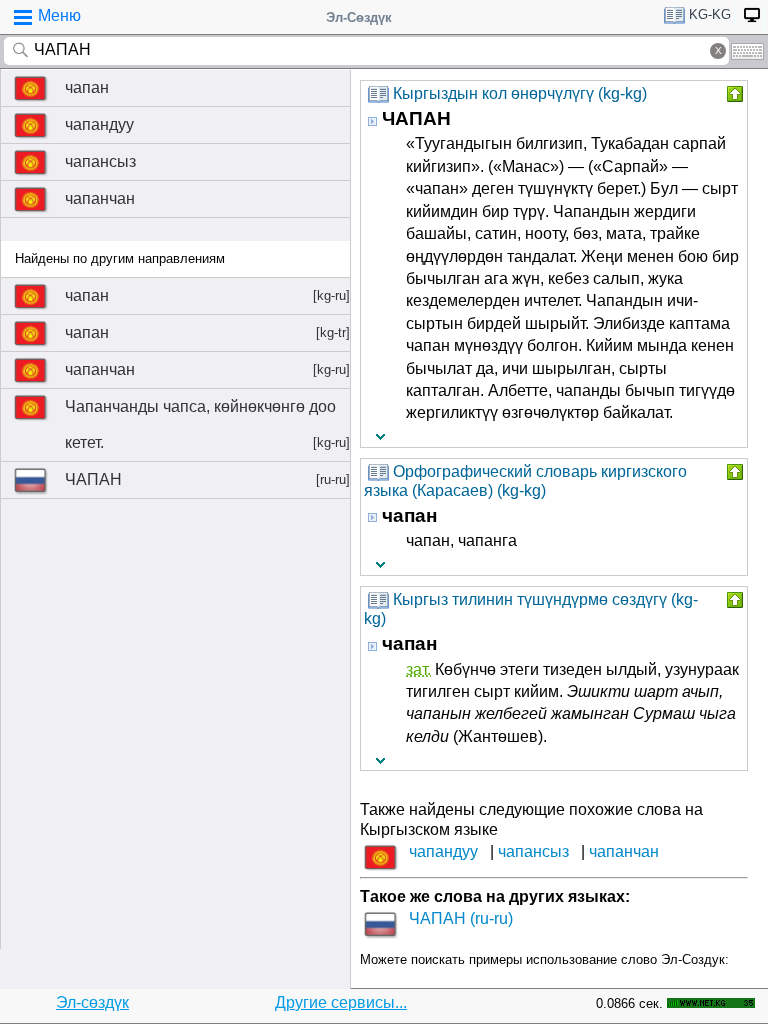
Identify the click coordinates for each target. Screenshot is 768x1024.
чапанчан (100, 198)
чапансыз (100, 161)
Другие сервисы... (341, 1002)
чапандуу (99, 124)
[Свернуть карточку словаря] (733, 94)
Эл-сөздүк (92, 1002)
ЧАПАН (207, 479)
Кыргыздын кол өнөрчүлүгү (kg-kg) (520, 93)
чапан (87, 87)
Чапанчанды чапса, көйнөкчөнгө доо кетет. (207, 424)
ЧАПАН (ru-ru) (461, 918)
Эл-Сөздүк (359, 17)
